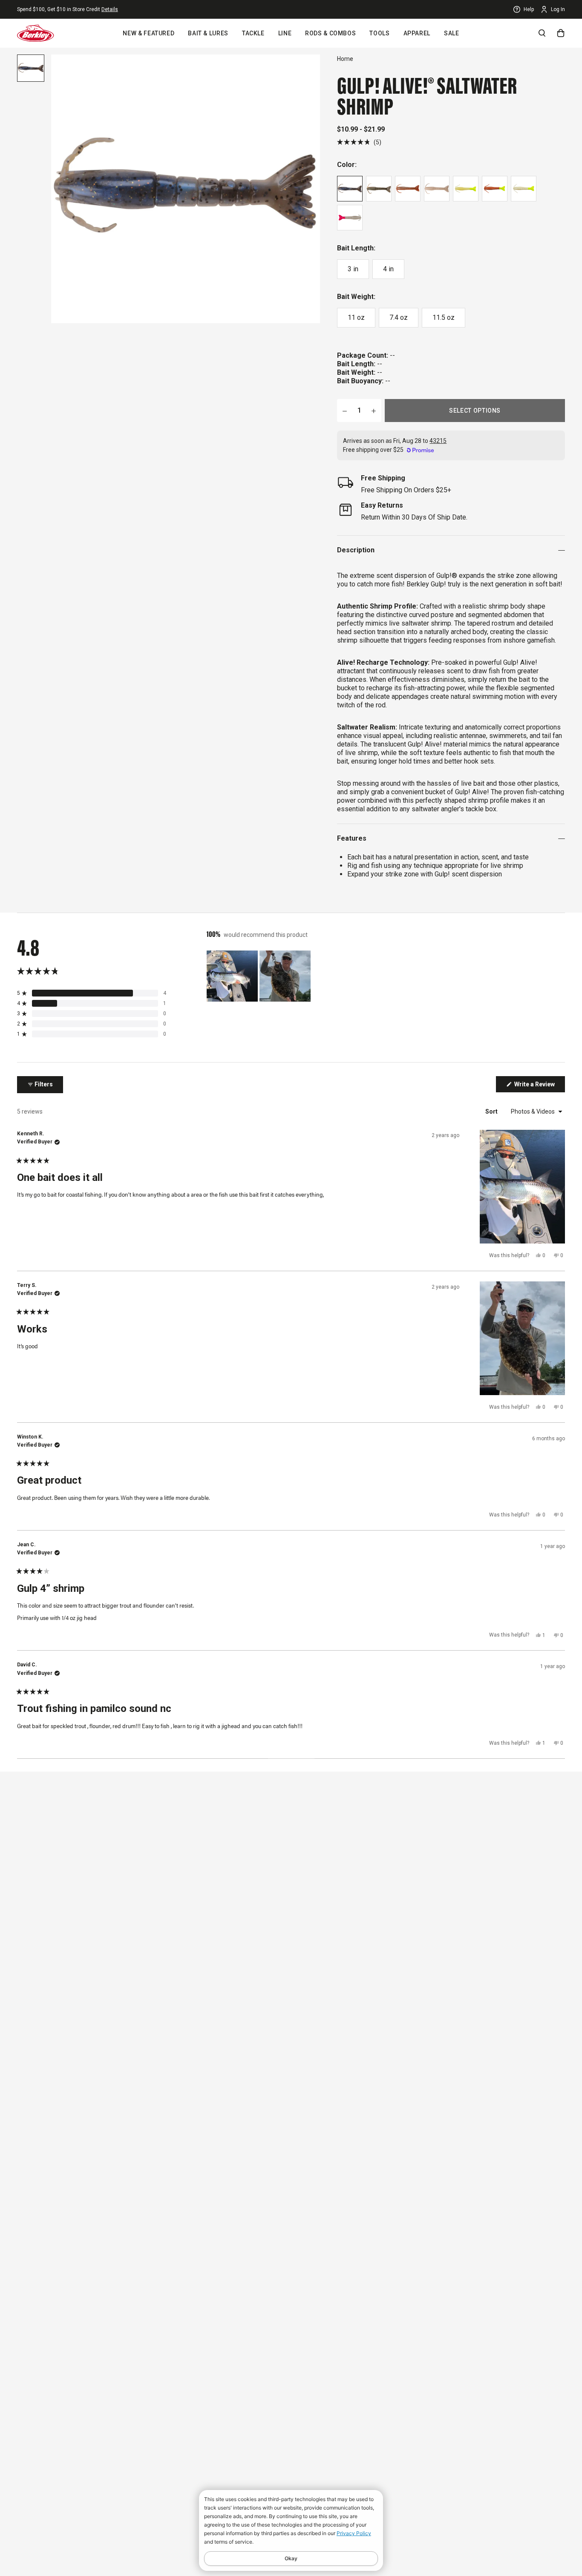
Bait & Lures (208, 33)
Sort (492, 1111)
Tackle (253, 33)
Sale (452, 33)
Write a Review (539, 1086)
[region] (259, 976)
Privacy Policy (354, 2533)
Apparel (417, 33)
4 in (388, 269)
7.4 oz (399, 317)
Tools (379, 33)
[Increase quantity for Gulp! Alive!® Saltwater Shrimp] (374, 411)
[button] (359, 142)
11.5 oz (444, 317)
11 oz (356, 317)
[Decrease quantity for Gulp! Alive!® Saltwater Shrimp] (345, 411)
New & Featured (148, 33)
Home (345, 59)
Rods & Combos (330, 33)
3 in (353, 269)
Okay (291, 2558)
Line (285, 33)
